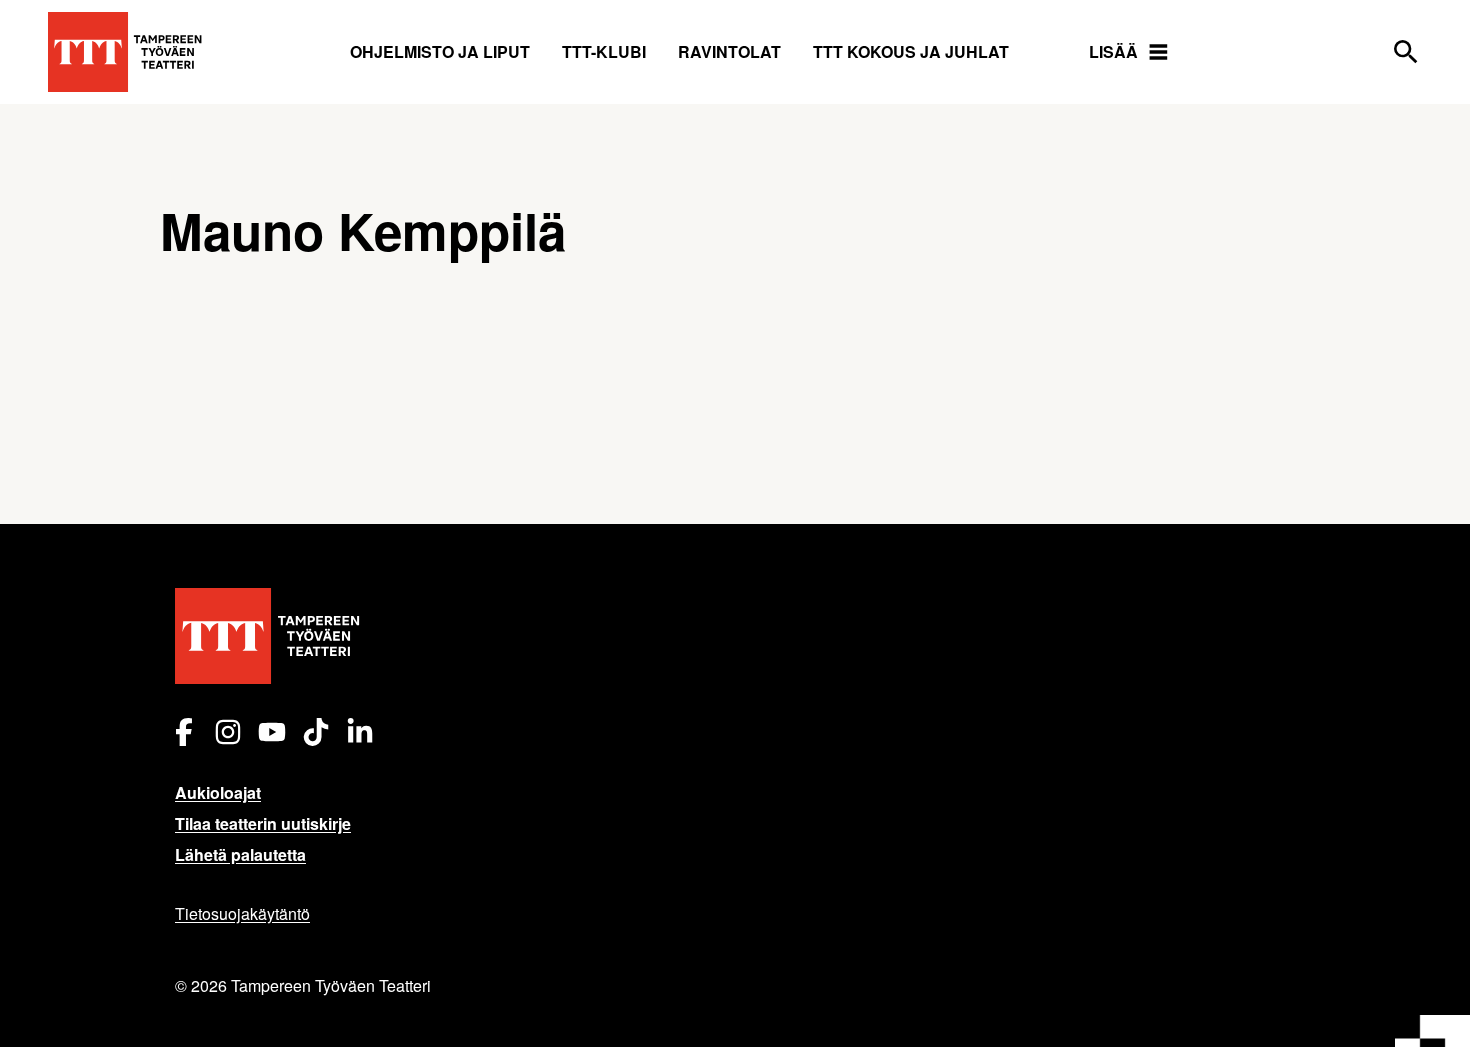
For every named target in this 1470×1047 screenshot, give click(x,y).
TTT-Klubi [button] (604, 51)
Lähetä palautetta (240, 854)
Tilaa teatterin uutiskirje (263, 823)
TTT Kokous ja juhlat (911, 51)
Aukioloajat (218, 792)
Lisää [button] (1113, 51)
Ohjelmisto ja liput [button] (440, 51)
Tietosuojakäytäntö (242, 913)
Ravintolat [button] (729, 51)
